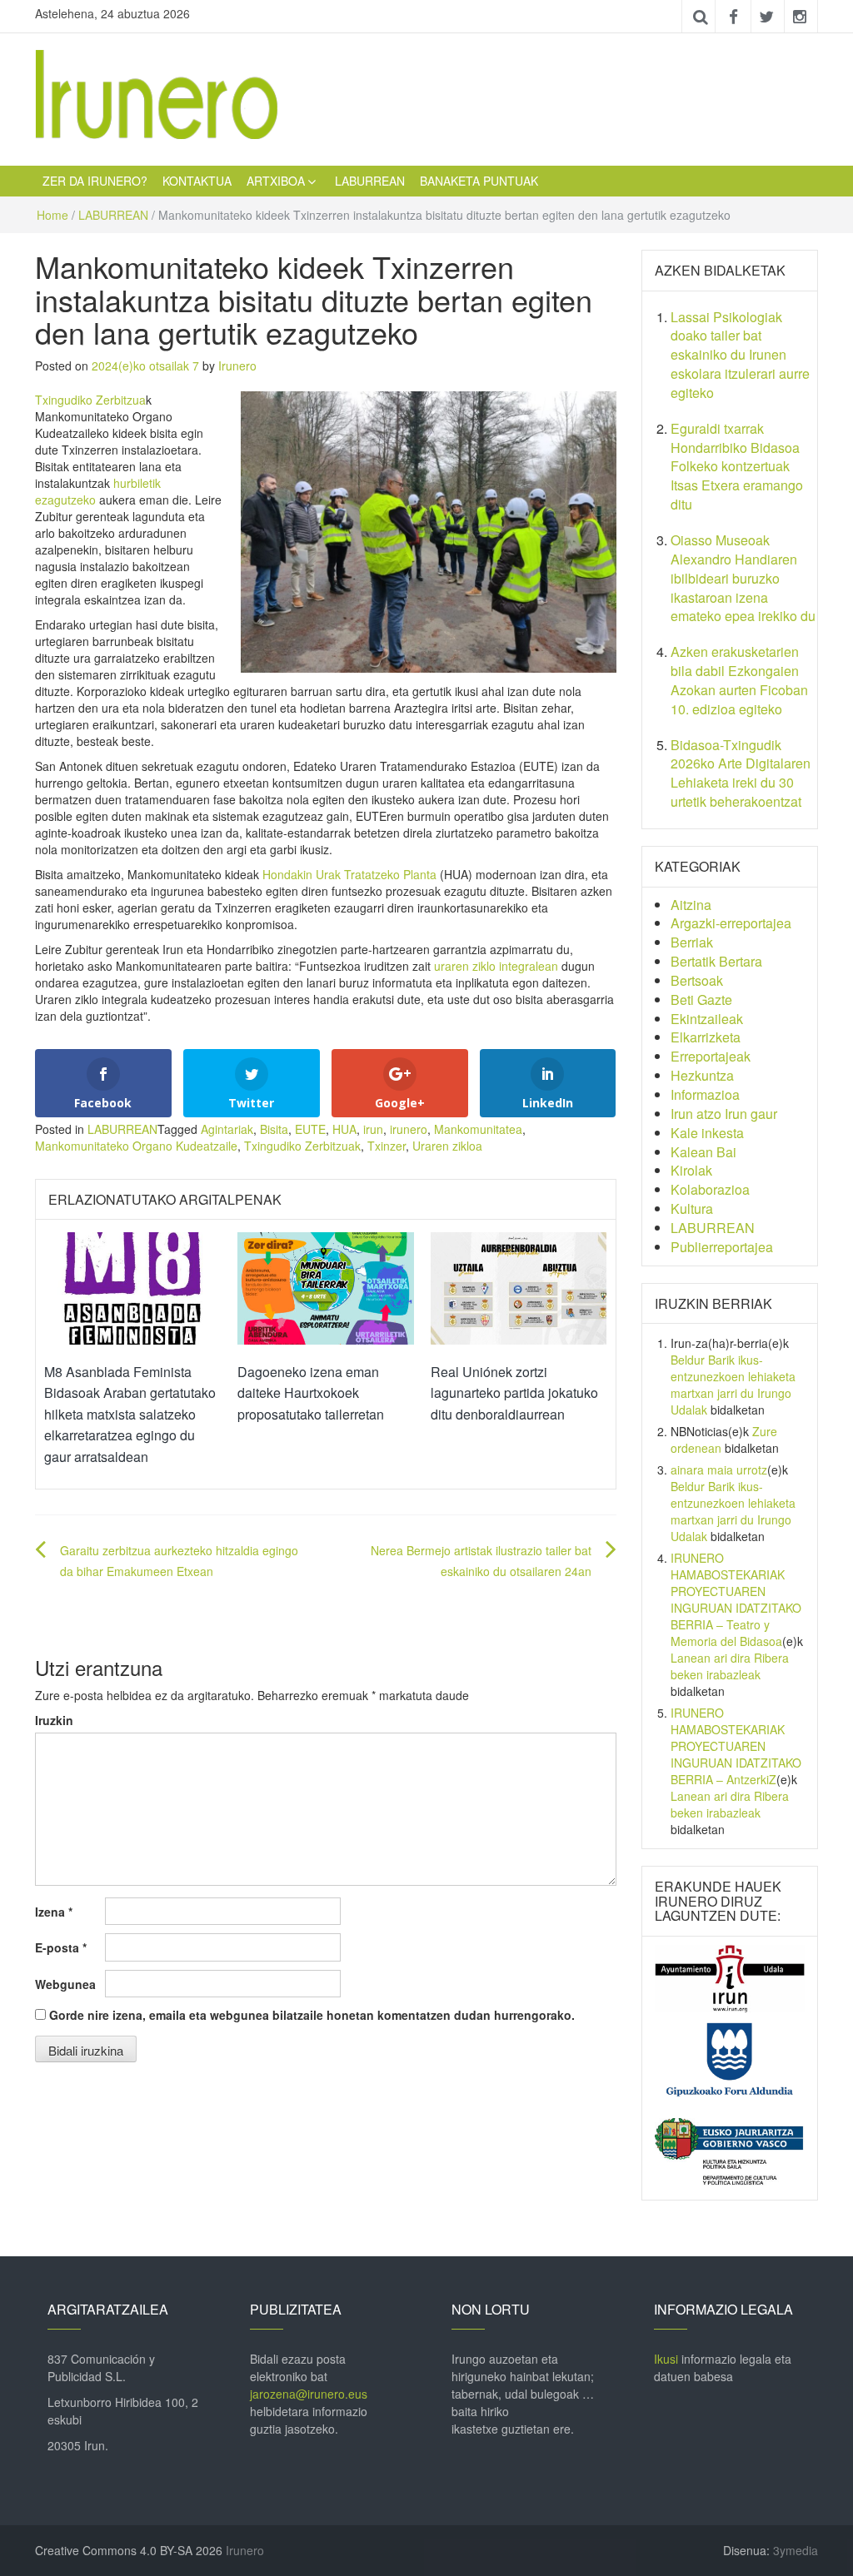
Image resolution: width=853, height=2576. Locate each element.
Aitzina (691, 905)
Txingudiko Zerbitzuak (302, 1146)
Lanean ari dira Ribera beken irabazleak (730, 1666)
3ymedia (796, 2550)
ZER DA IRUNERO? (95, 181)
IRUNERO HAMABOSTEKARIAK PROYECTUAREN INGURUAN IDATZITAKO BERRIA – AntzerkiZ (736, 1746)
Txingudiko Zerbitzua (90, 400)
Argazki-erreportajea (731, 923)
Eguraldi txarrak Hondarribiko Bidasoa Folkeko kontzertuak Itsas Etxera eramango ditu (737, 466)
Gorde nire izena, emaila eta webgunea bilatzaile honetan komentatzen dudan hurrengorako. (312, 2015)
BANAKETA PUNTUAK (479, 181)
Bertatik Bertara (716, 961)
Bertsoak (697, 980)
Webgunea (65, 1984)
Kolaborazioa (710, 1189)
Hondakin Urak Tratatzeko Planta (349, 874)
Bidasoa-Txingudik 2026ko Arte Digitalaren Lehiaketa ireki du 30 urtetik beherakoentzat (741, 773)
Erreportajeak (711, 1056)
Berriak (692, 942)
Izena (54, 1912)
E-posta (61, 1947)
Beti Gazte (701, 1000)
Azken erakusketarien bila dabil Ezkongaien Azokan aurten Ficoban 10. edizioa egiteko (739, 680)
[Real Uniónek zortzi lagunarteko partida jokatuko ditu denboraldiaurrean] (519, 1286)
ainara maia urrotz (719, 1470)
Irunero (237, 366)
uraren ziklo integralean (496, 966)
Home (52, 215)
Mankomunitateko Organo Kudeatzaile (136, 1146)
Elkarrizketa (706, 1037)
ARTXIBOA (276, 181)
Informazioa (705, 1094)
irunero (409, 1129)
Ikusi (666, 2359)
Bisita (274, 1129)
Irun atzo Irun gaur (724, 1114)
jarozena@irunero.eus (309, 2394)
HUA (344, 1129)
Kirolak (691, 1170)
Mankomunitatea (478, 1129)
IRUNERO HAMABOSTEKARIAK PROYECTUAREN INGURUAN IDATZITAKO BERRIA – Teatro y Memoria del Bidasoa (736, 1599)
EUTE (310, 1129)
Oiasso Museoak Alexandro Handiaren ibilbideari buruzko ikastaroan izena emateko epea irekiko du (743, 578)
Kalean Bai (703, 1152)
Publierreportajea (722, 1247)
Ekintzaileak (707, 1019)
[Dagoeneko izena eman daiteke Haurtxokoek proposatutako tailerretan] (326, 1286)
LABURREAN (370, 181)
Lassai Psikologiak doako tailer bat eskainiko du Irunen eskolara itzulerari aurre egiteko (740, 355)
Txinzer (387, 1146)
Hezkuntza (702, 1075)
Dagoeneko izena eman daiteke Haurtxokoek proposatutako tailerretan (311, 1393)
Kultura (692, 1208)
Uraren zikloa (447, 1146)
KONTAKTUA (197, 181)
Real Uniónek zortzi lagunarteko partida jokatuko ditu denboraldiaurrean (514, 1393)
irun (373, 1129)
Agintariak (227, 1129)
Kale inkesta (707, 1133)
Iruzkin (54, 1720)
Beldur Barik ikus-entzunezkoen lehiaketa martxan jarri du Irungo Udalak (733, 1385)
